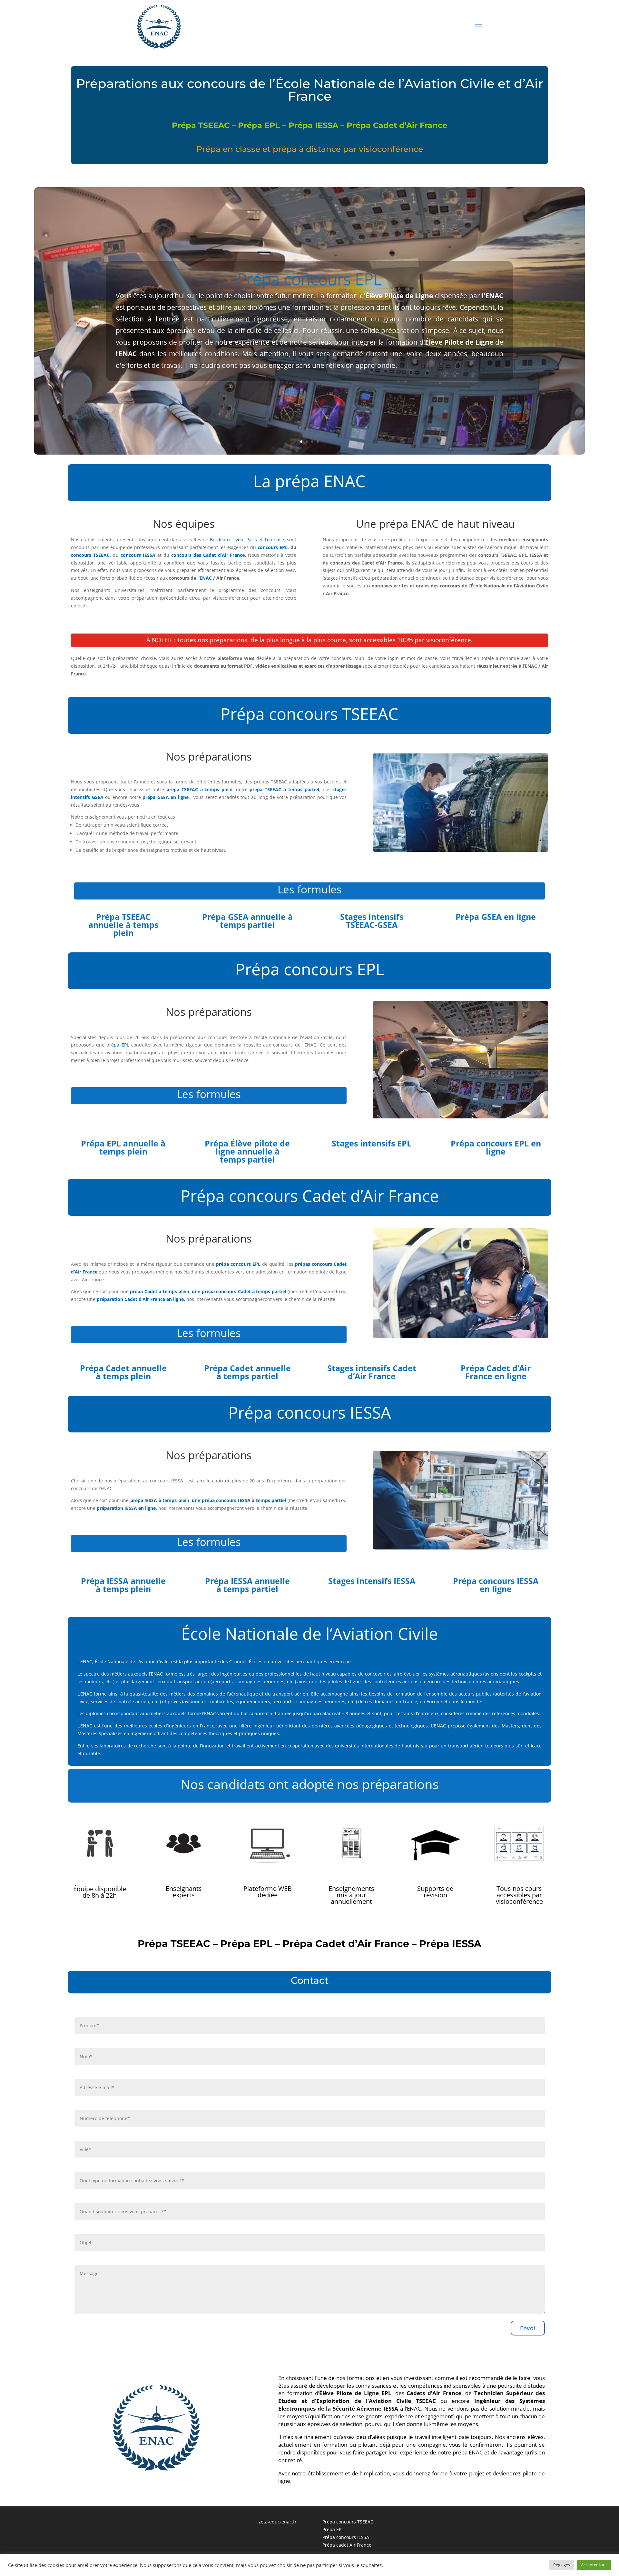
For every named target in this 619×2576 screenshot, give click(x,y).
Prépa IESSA (313, 125)
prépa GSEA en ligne (166, 797)
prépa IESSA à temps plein (160, 1500)
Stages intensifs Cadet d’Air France (372, 1372)
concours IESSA (138, 555)
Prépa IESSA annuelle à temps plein (123, 1585)
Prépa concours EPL (309, 279)
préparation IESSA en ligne (126, 1508)
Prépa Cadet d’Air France (397, 125)
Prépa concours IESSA (310, 1412)
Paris (252, 540)
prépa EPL (118, 1045)
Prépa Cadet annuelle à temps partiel (247, 1372)
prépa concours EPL (238, 1264)
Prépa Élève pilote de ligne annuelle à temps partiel (247, 1151)
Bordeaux (220, 540)
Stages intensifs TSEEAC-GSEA (372, 921)
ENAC (206, 578)
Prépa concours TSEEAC (309, 714)
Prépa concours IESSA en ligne (496, 1585)
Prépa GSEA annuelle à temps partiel (247, 921)
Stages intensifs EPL (372, 1143)
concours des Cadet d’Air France (208, 555)
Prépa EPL (259, 125)
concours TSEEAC (90, 555)
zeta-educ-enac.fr (278, 2522)
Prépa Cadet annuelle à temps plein (123, 1372)
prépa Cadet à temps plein (160, 1291)
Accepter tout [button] (594, 2565)
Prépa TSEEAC (201, 125)
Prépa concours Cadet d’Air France (310, 1196)
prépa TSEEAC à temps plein (199, 789)
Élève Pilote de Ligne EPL (355, 2393)
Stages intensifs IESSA (372, 1581)
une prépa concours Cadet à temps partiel (239, 1291)
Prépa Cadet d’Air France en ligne (496, 1372)
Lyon (238, 540)
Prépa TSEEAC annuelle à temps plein (123, 925)
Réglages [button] (562, 2565)
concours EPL (273, 547)
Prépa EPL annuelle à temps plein (123, 1147)
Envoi (528, 2328)
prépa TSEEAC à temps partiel (284, 789)
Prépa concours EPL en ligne (496, 1147)
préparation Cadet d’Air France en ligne (140, 1299)
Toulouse (274, 540)
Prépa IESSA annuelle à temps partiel (247, 1585)
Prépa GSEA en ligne (496, 917)
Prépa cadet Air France (347, 2545)
